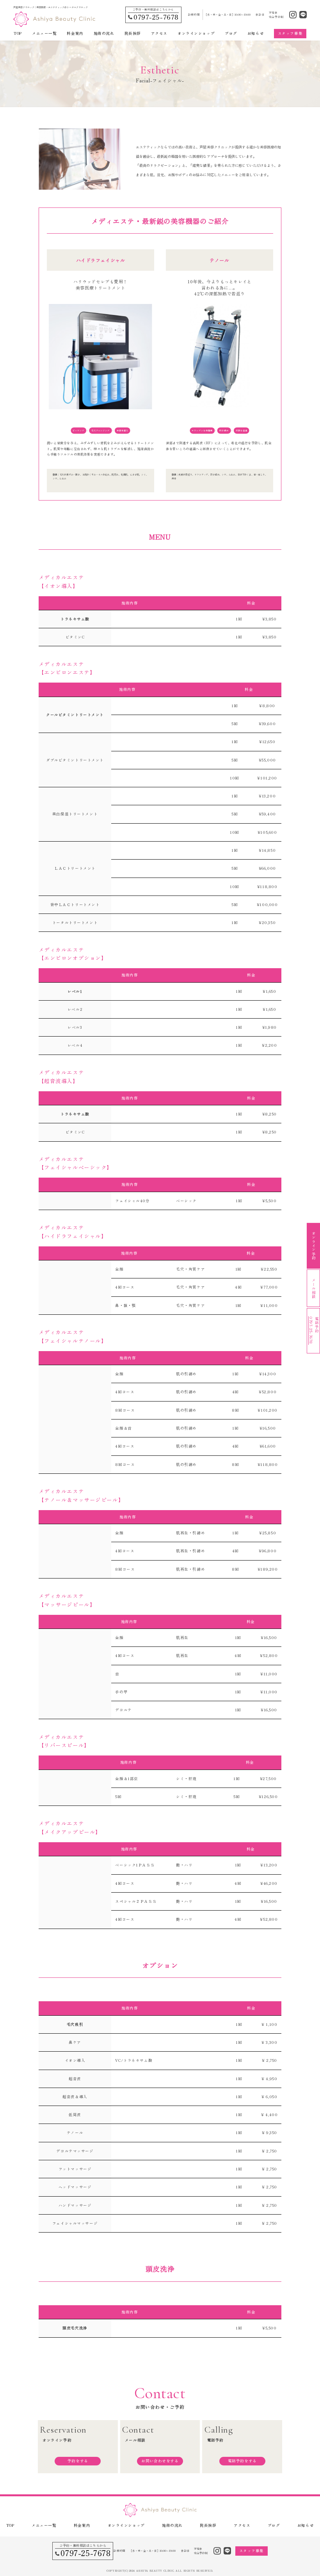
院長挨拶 (133, 33)
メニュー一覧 (44, 33)
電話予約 (314, 1330)
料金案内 (75, 33)
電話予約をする (242, 2461)
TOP (18, 33)
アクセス (159, 33)
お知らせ (256, 33)
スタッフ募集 (290, 33)
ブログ (231, 33)
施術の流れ (104, 33)
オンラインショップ (196, 33)
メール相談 (314, 1288)
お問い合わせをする (160, 2461)
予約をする (78, 2461)
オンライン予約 (314, 1246)
